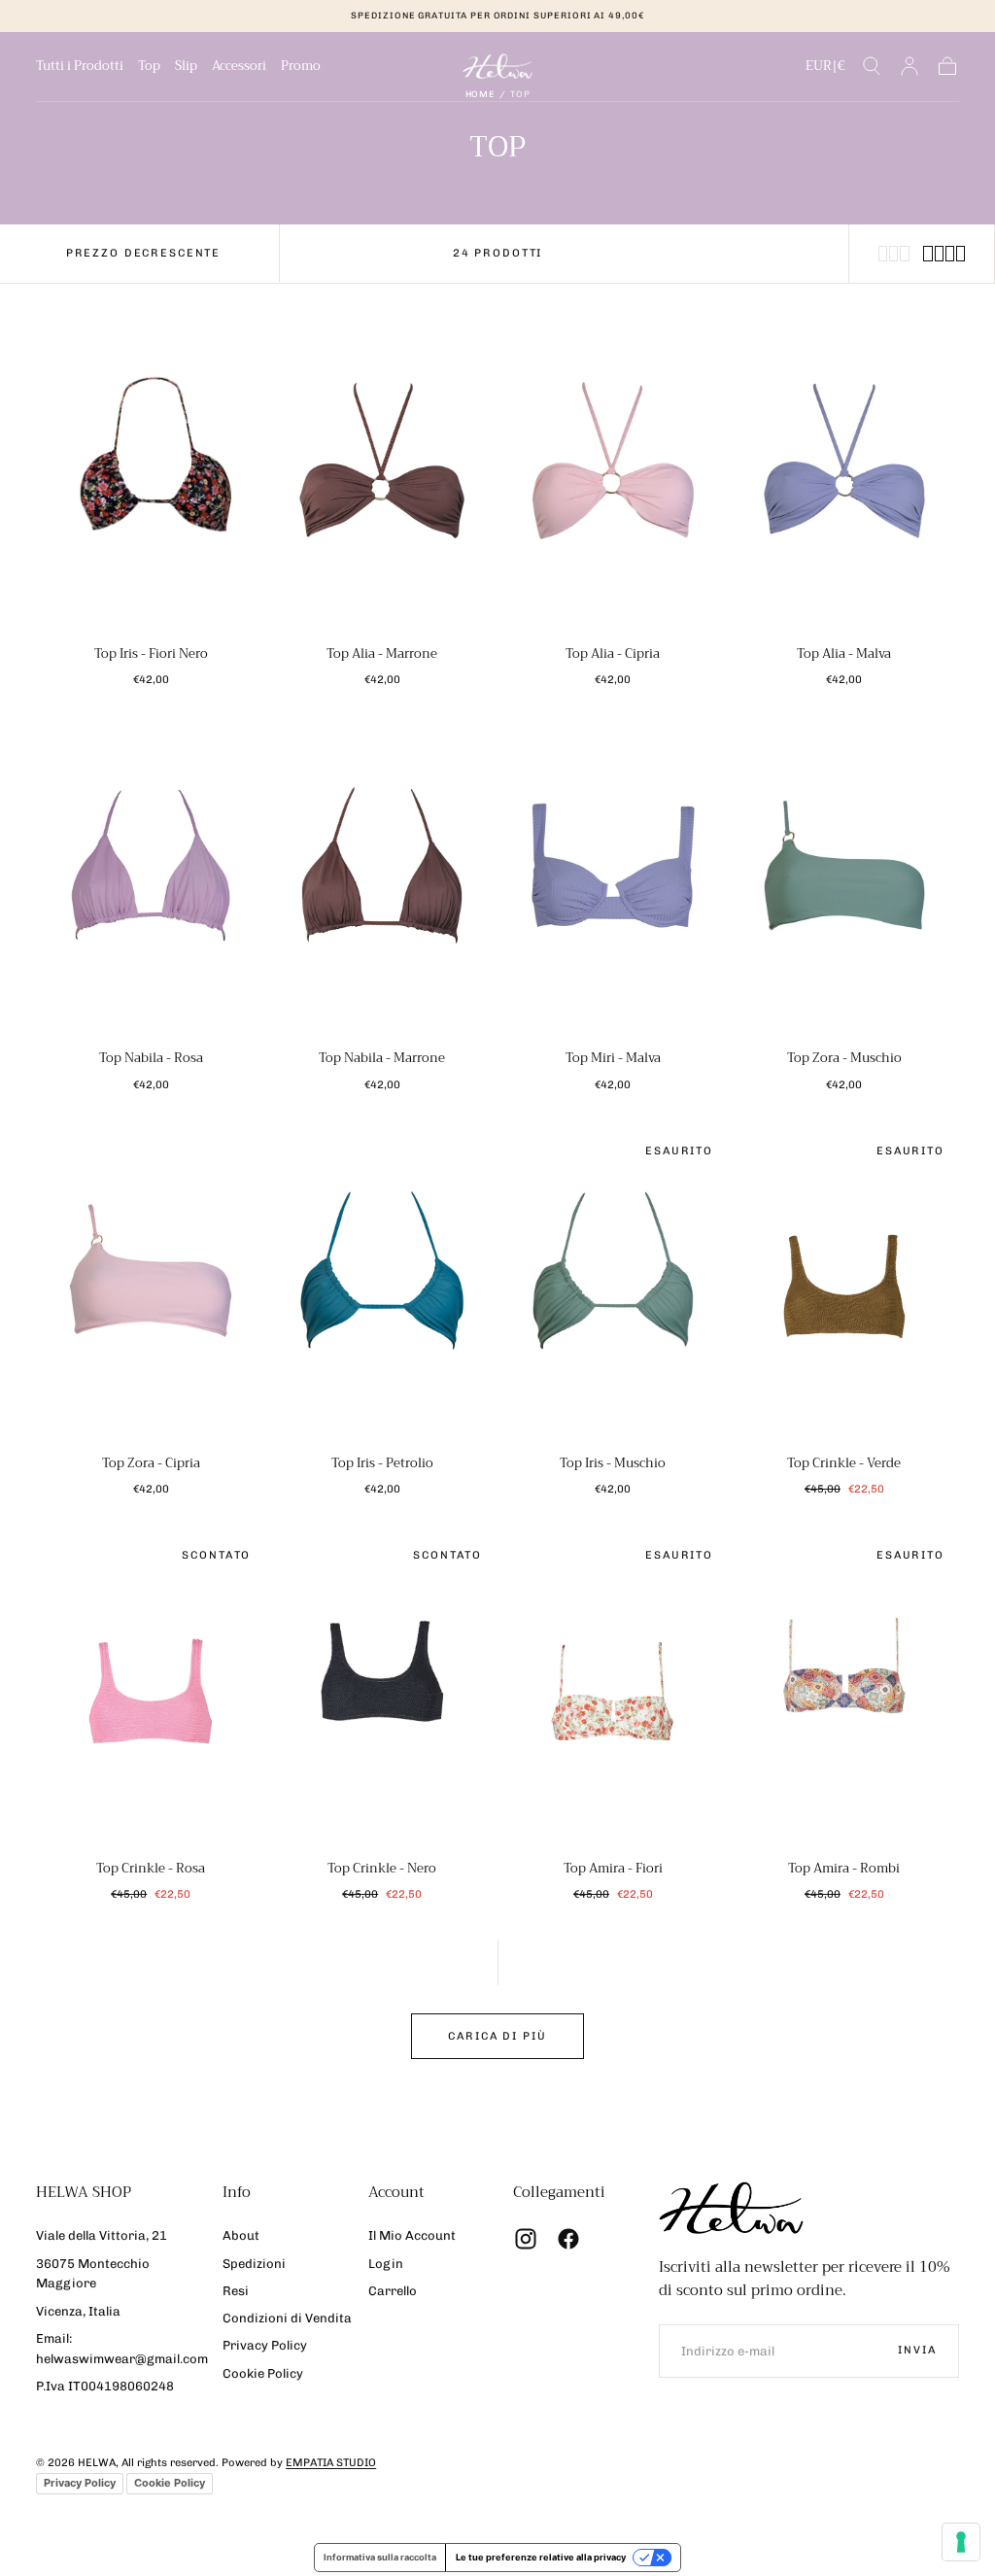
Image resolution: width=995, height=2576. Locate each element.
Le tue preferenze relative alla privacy (541, 2557)
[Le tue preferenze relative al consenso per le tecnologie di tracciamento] (961, 2542)
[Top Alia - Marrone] (382, 476)
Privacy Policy (265, 2345)
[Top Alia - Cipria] (613, 476)
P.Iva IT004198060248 (105, 2386)
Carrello (393, 2291)
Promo (301, 68)
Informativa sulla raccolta (380, 2557)
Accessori (239, 68)
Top (149, 68)
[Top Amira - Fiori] (613, 1691)
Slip (186, 68)
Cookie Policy (263, 2373)
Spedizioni (254, 2264)
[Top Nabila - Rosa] (151, 881)
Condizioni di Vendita (287, 2318)
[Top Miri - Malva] (613, 881)
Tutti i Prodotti (80, 68)
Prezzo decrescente (143, 253)
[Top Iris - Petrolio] (382, 1287)
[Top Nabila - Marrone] (382, 881)
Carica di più (497, 2036)
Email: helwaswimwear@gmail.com (122, 2349)
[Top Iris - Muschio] (613, 1287)
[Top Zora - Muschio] (844, 881)
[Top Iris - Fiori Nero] (151, 476)
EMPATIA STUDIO (331, 2463)
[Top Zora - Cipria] (151, 1287)
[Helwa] (731, 2208)
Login (386, 2264)
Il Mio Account (412, 2235)
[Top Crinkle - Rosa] (151, 1691)
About (241, 2235)
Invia (917, 2350)
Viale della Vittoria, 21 (102, 2235)
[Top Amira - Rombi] (844, 1691)
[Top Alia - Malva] (844, 476)
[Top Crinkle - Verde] (844, 1287)
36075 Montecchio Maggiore (93, 2274)
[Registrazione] (909, 66)
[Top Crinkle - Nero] (382, 1691)
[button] (825, 69)
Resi (236, 2291)
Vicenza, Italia (78, 2311)
